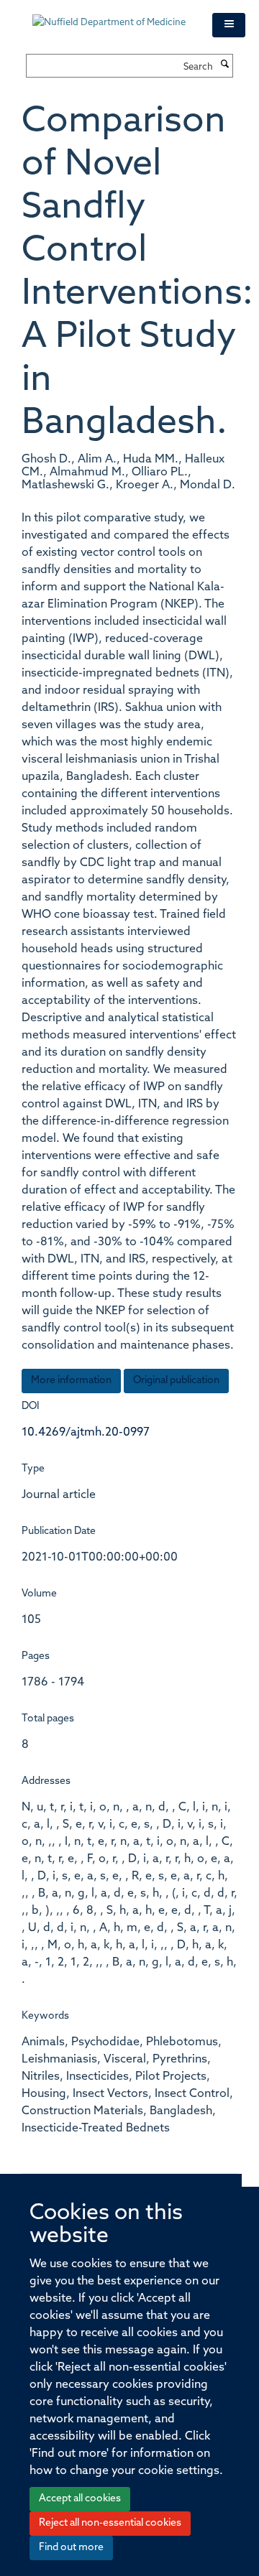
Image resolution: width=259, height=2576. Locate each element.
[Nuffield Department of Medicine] (112, 16)
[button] (229, 25)
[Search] (224, 65)
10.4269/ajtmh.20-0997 (86, 1433)
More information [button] (71, 1381)
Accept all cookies (80, 2499)
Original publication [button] (176, 1381)
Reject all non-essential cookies (110, 2523)
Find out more (71, 2548)
